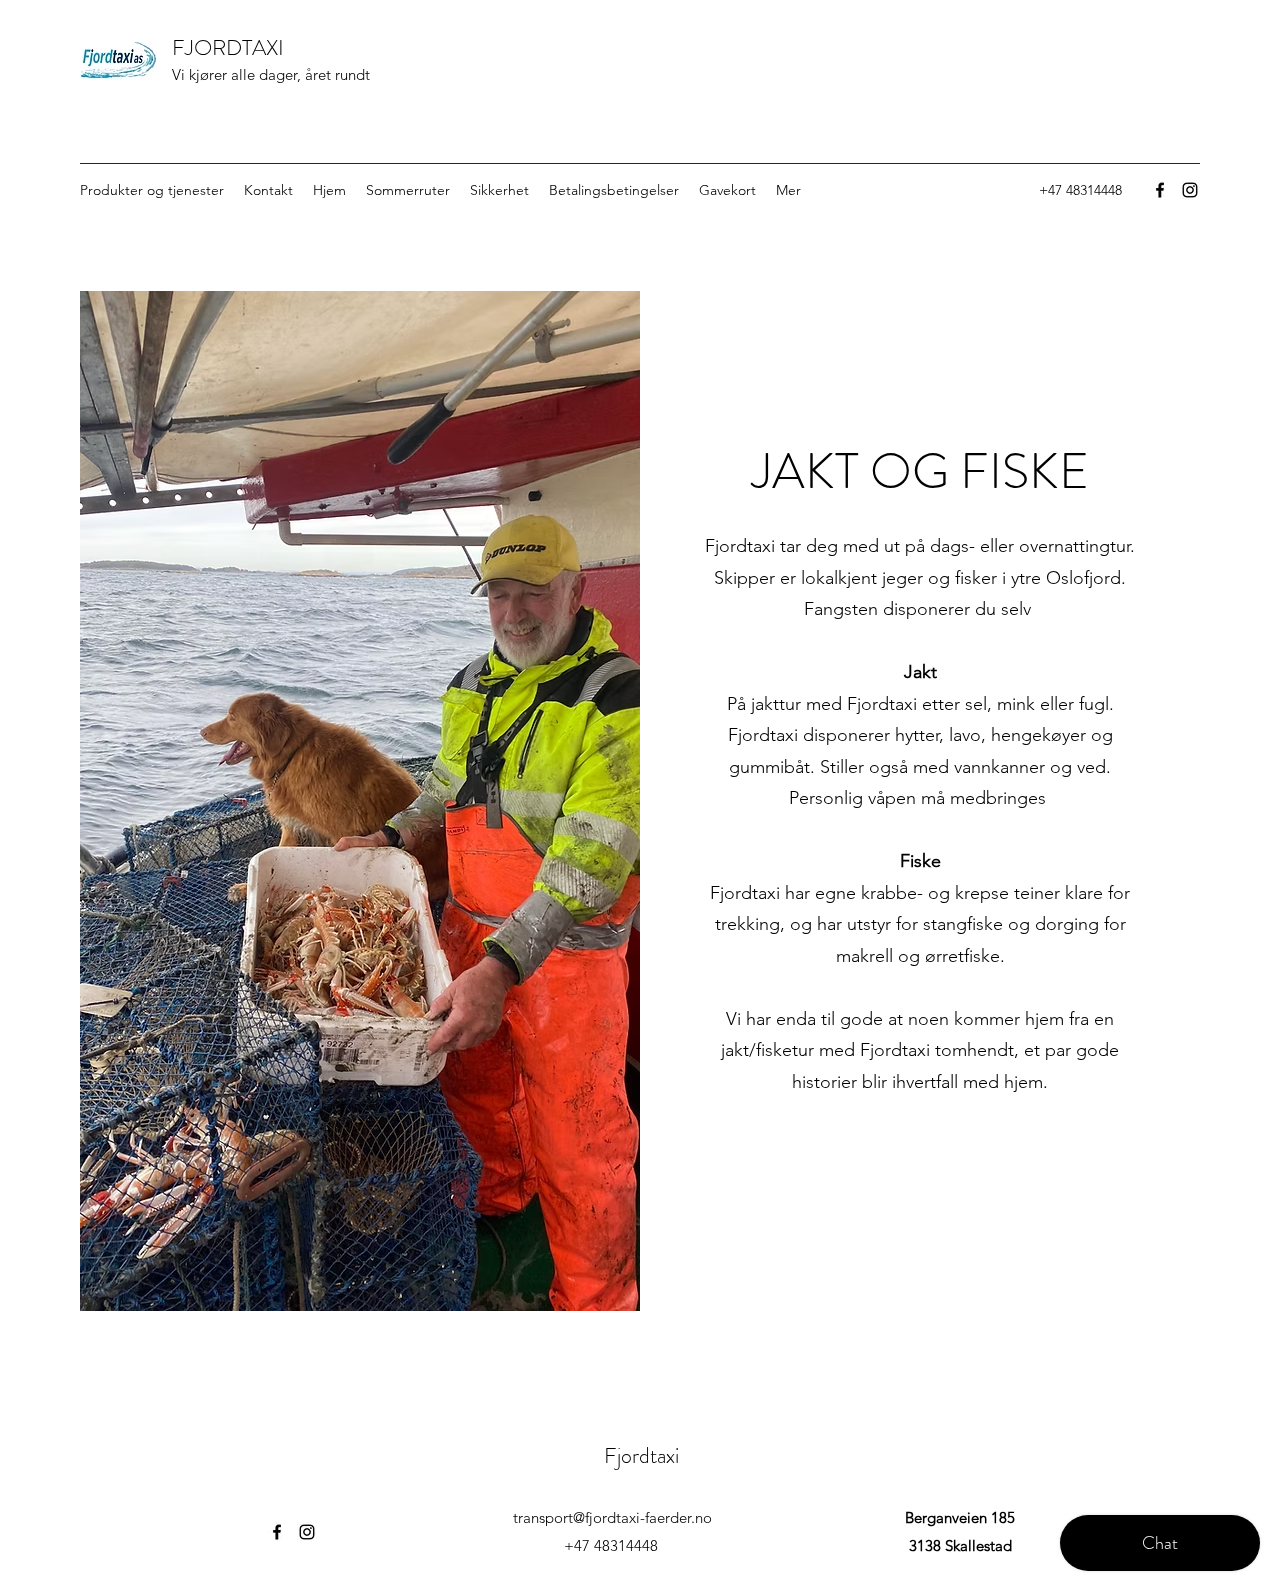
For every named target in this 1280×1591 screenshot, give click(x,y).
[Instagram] (1190, 190)
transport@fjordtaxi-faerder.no (612, 1517)
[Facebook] (1160, 190)
